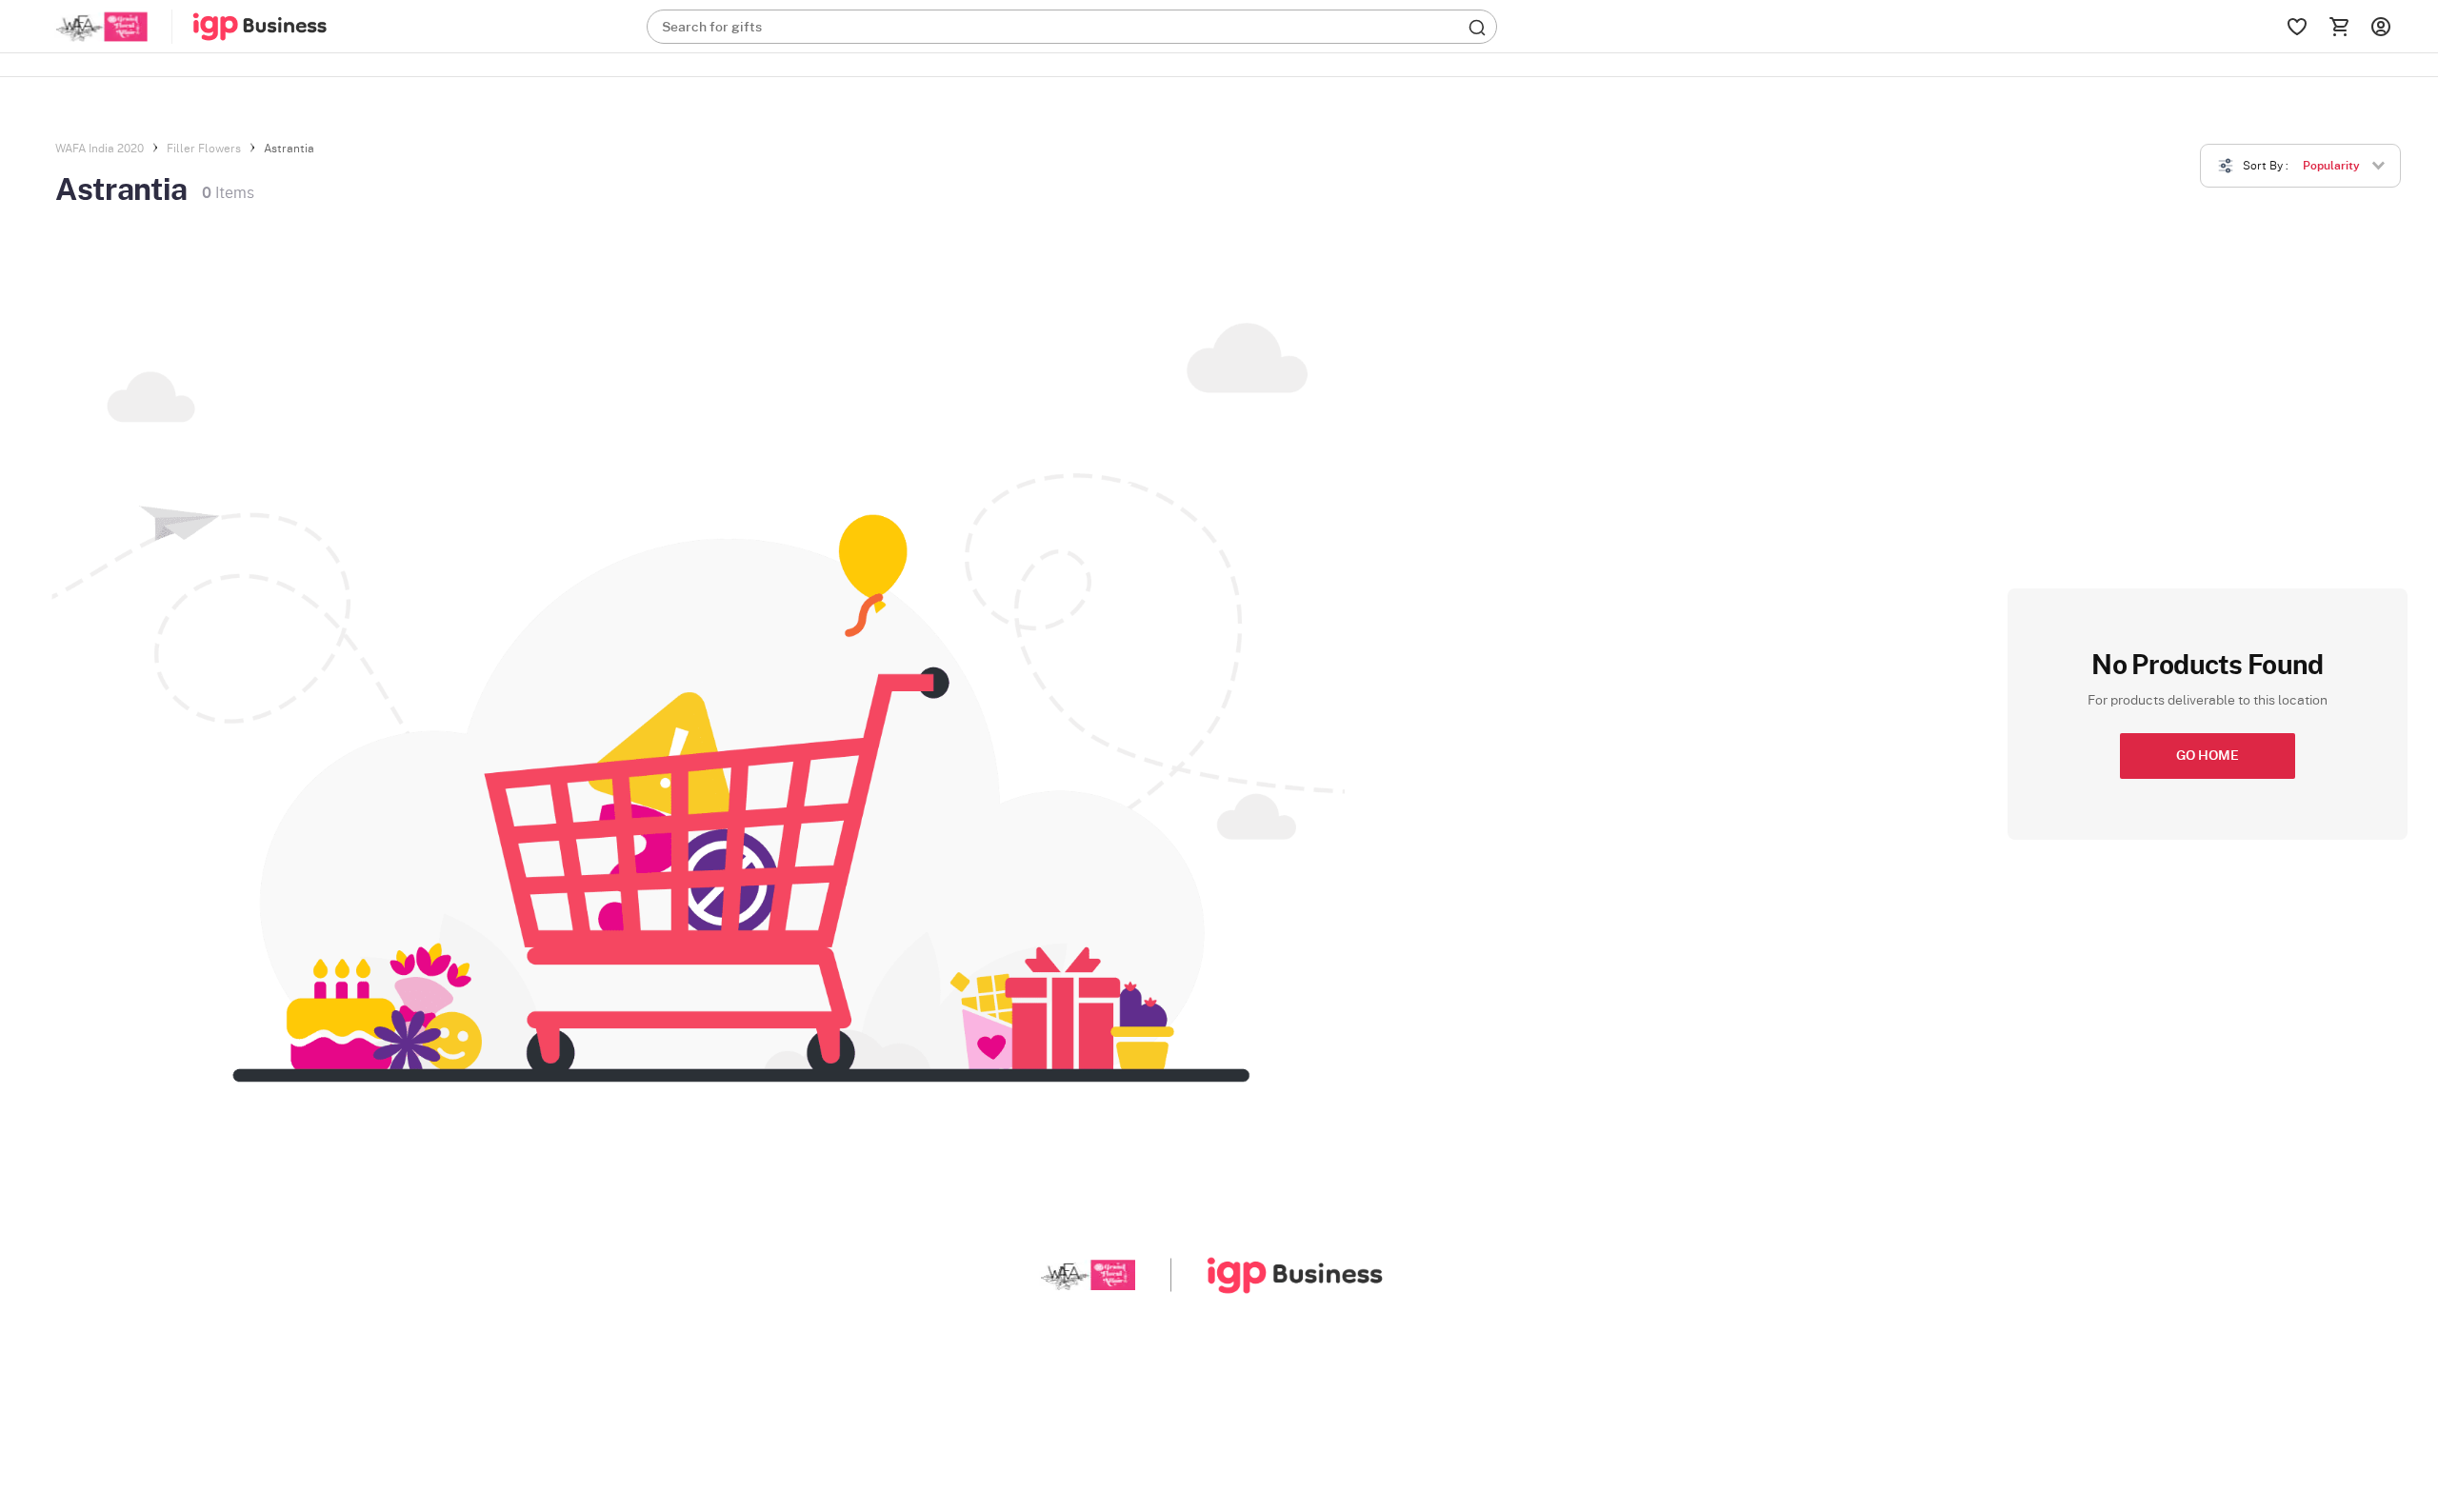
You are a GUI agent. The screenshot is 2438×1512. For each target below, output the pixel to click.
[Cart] (2339, 27)
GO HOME (2208, 756)
